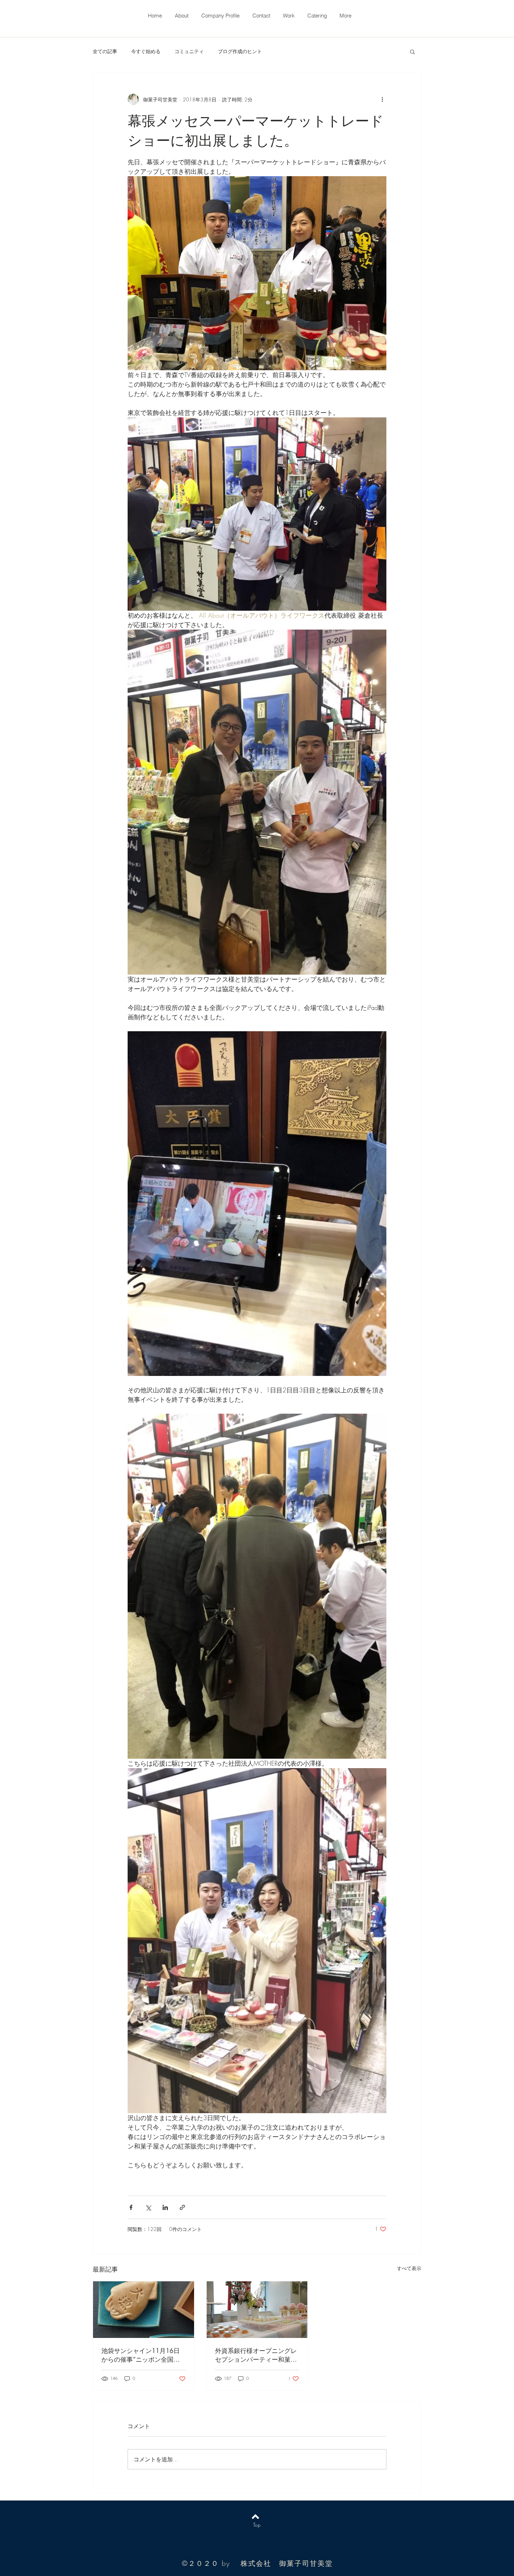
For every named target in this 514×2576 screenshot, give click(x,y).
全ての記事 (105, 51)
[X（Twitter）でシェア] (148, 2207)
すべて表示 (409, 2268)
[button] (412, 51)
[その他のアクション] (382, 99)
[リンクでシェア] (182, 2207)
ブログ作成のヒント (240, 51)
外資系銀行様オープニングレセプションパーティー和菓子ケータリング (256, 2355)
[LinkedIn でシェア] (165, 2207)
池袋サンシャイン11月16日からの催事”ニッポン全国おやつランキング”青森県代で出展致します (141, 2355)
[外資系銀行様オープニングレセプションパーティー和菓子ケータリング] (257, 2310)
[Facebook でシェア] (131, 2207)
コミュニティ (189, 51)
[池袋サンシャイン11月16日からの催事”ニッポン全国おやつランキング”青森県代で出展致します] (144, 2310)
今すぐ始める (146, 51)
